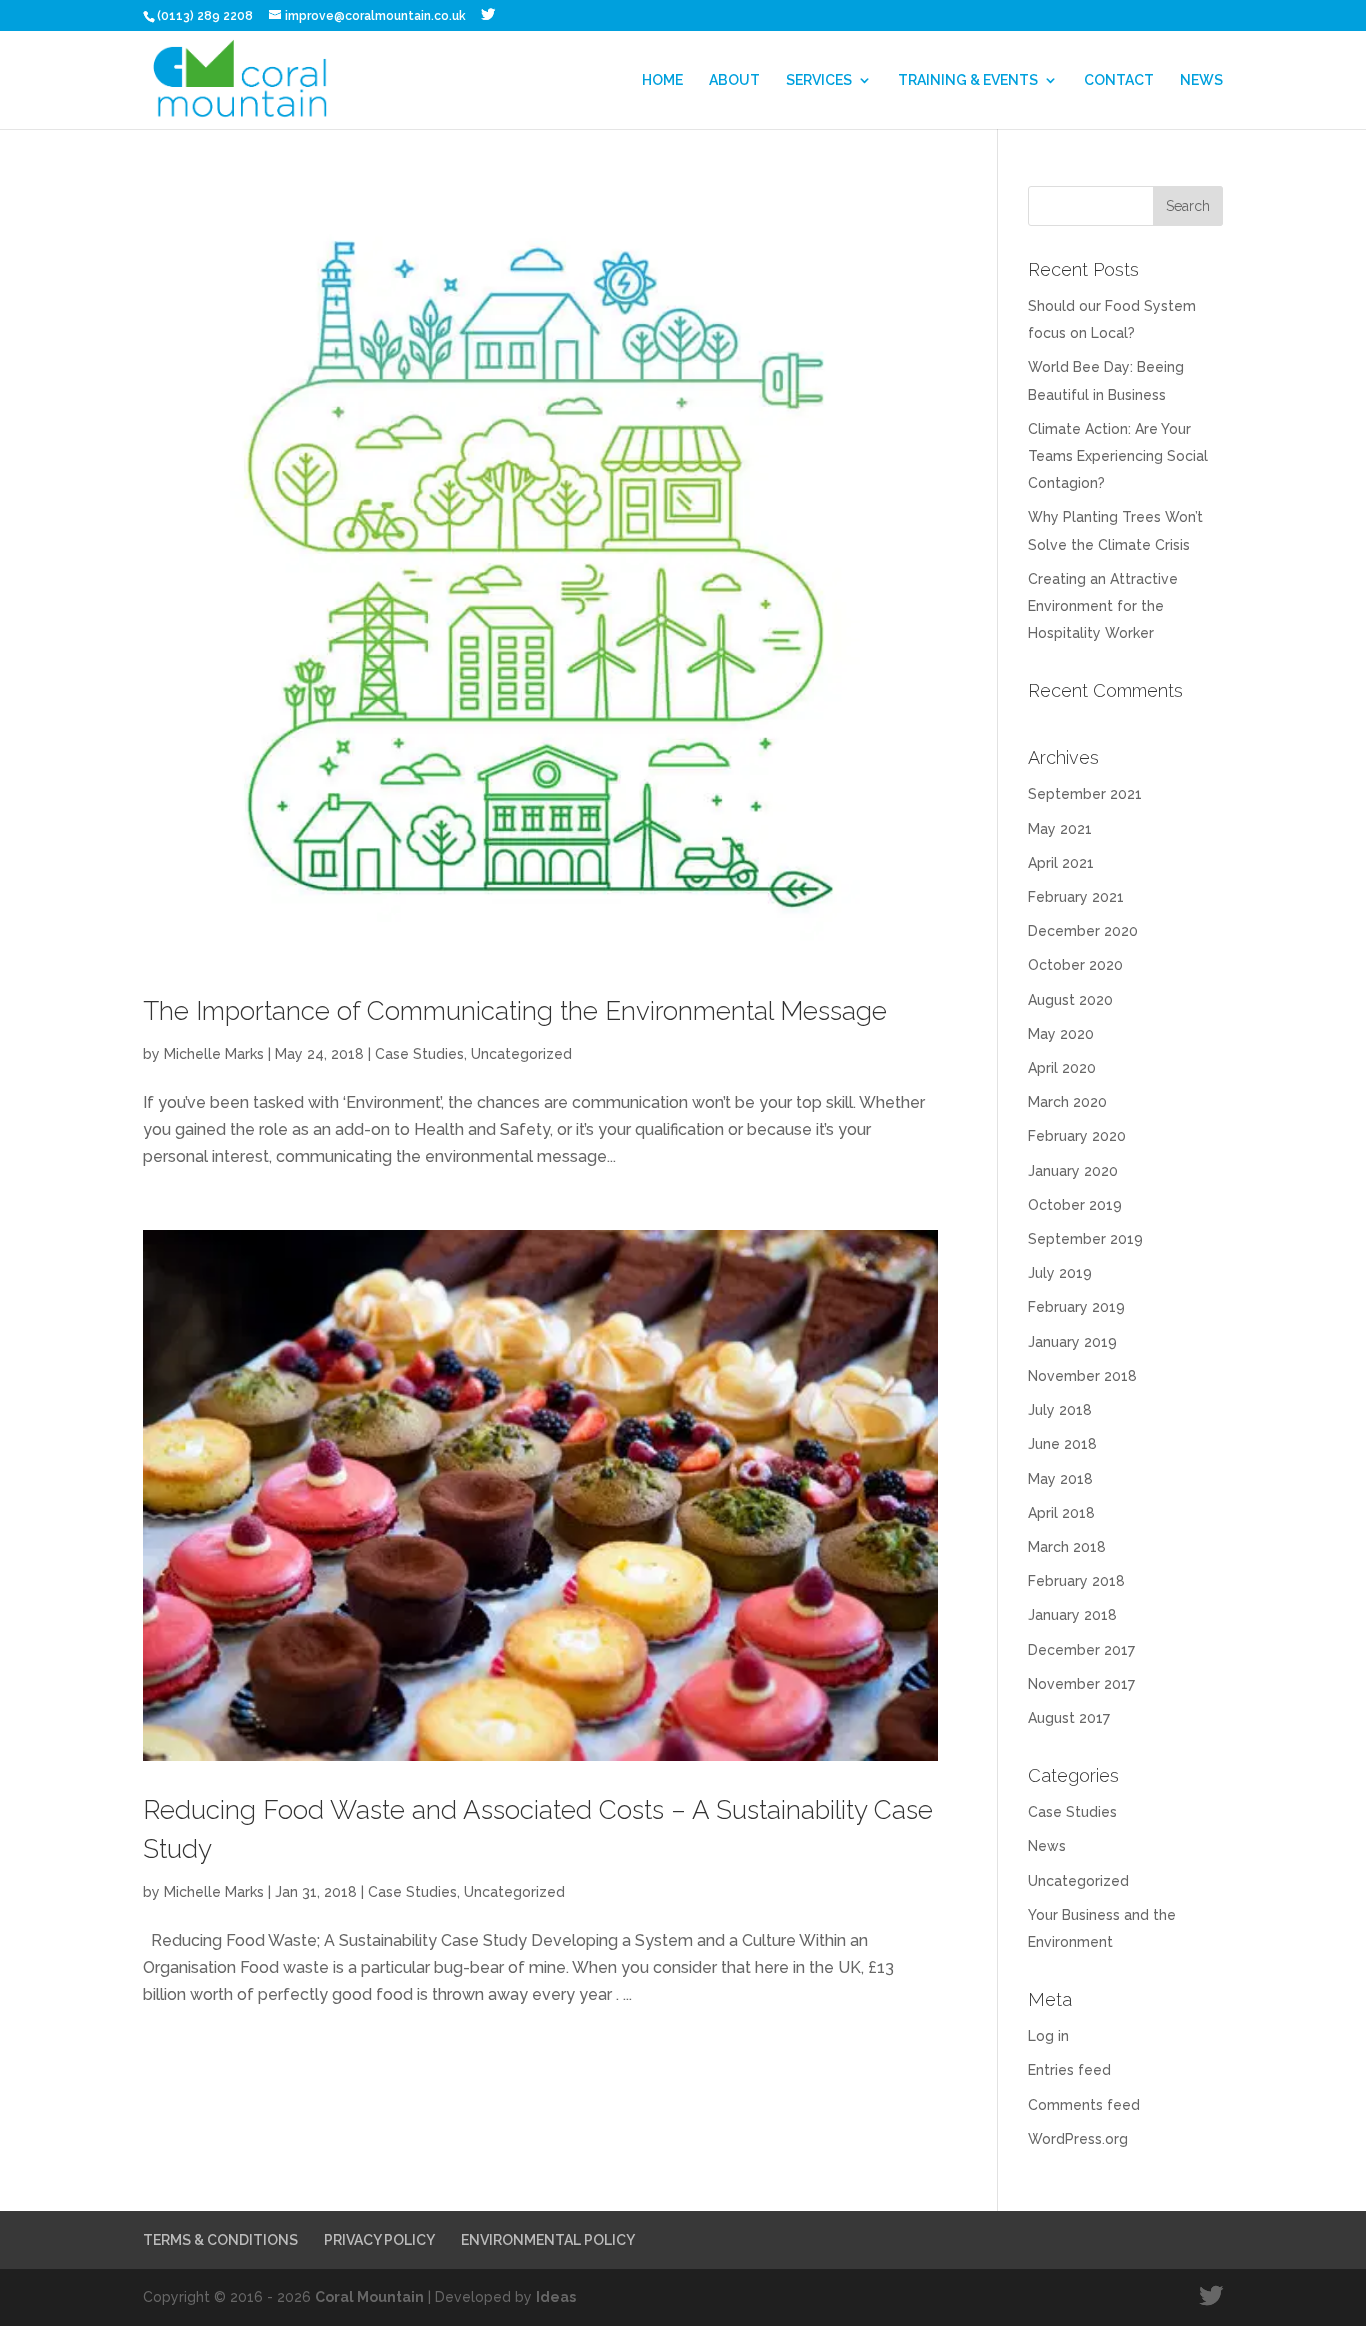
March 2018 (1067, 1547)
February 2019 (1076, 1307)
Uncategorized (521, 1054)
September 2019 (1085, 1239)
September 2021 (1085, 794)
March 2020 (1067, 1102)
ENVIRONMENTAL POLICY (548, 2240)
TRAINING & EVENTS (968, 80)
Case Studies (419, 1054)
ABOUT (734, 80)
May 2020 (1061, 1034)
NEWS (1201, 80)
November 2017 (1081, 1684)
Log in (1048, 2036)
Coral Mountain (369, 2297)
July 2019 (1060, 1273)
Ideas (556, 2297)
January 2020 (1073, 1171)
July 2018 (1060, 1410)
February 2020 (1077, 1136)
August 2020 (1070, 1000)
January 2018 (1072, 1615)
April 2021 (1061, 863)
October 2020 (1075, 965)
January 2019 (1072, 1342)
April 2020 (1062, 1068)
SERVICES (819, 80)
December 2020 (1083, 931)
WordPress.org (1078, 2139)
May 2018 (1060, 1479)
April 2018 (1061, 1513)
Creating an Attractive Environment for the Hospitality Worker (1103, 606)
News (1047, 1846)
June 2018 (1062, 1444)
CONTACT (1119, 80)
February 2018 (1076, 1581)
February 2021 (1076, 897)
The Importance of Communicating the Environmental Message (515, 1011)
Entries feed (1069, 2070)
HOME (662, 80)
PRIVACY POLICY (379, 2240)
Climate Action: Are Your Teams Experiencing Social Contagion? (1118, 456)
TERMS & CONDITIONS (220, 2240)
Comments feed (1084, 2105)
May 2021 (1060, 829)
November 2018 (1082, 1376)
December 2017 (1081, 1650)
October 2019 (1075, 1205)
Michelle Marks (214, 1054)
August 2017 (1069, 1718)
